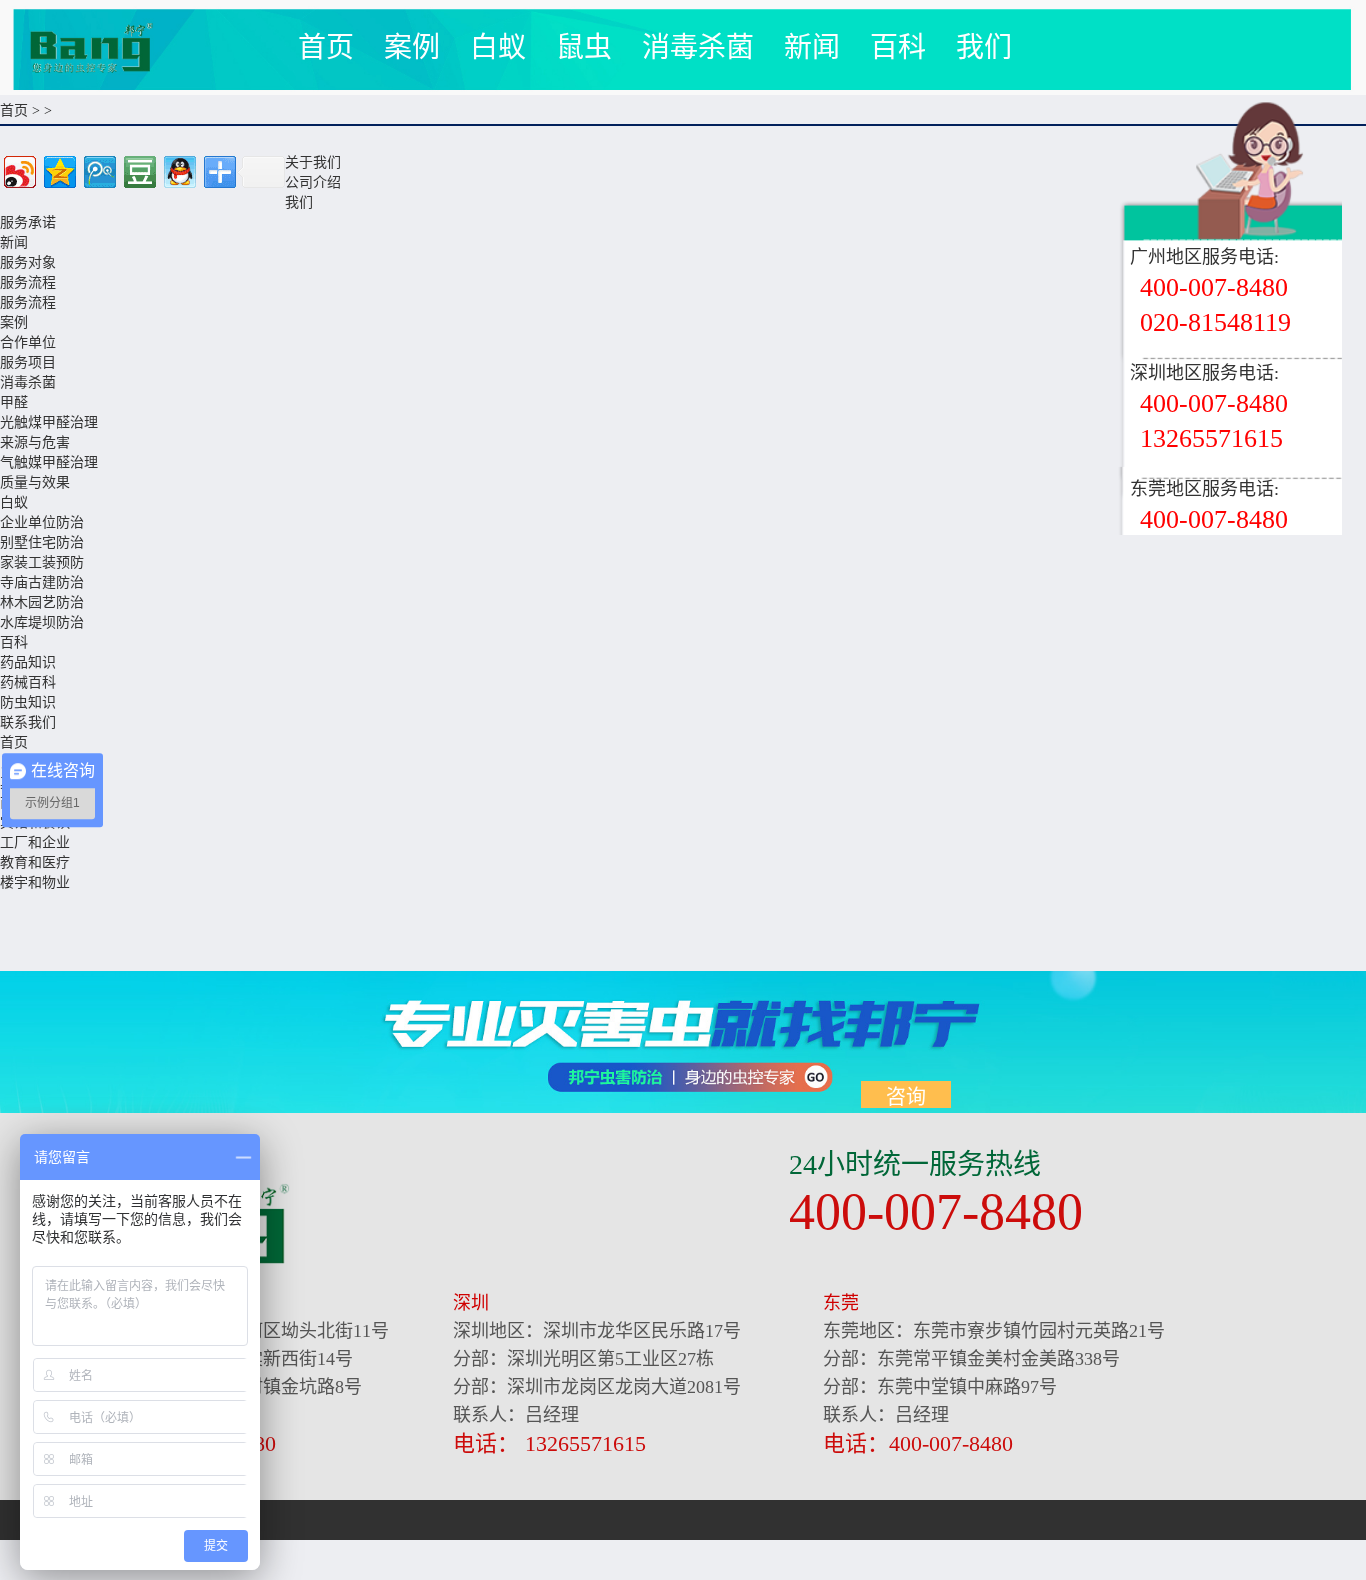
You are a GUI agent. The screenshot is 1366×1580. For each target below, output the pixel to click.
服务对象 (28, 262)
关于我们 (313, 162)
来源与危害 (35, 442)
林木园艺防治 (42, 602)
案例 (412, 47)
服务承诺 (28, 222)
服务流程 (28, 282)
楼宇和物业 (35, 882)
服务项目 (28, 362)
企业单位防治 (42, 522)
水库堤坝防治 (42, 622)
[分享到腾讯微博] (98, 169)
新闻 (812, 47)
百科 (898, 47)
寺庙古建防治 (42, 582)
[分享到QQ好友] (178, 169)
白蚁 (498, 47)
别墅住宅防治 (42, 542)
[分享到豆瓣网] (138, 169)
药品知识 (28, 662)
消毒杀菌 (698, 47)
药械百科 (28, 682)
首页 (326, 47)
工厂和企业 (35, 842)
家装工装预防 (42, 562)
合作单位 (28, 342)
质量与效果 (35, 482)
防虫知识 (28, 702)
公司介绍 (313, 182)
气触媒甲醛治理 (49, 462)
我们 (984, 47)
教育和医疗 (35, 862)
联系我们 (28, 722)
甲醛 (14, 402)
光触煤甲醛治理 (49, 422)
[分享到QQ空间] (58, 169)
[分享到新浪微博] (18, 169)
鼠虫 (584, 47)
